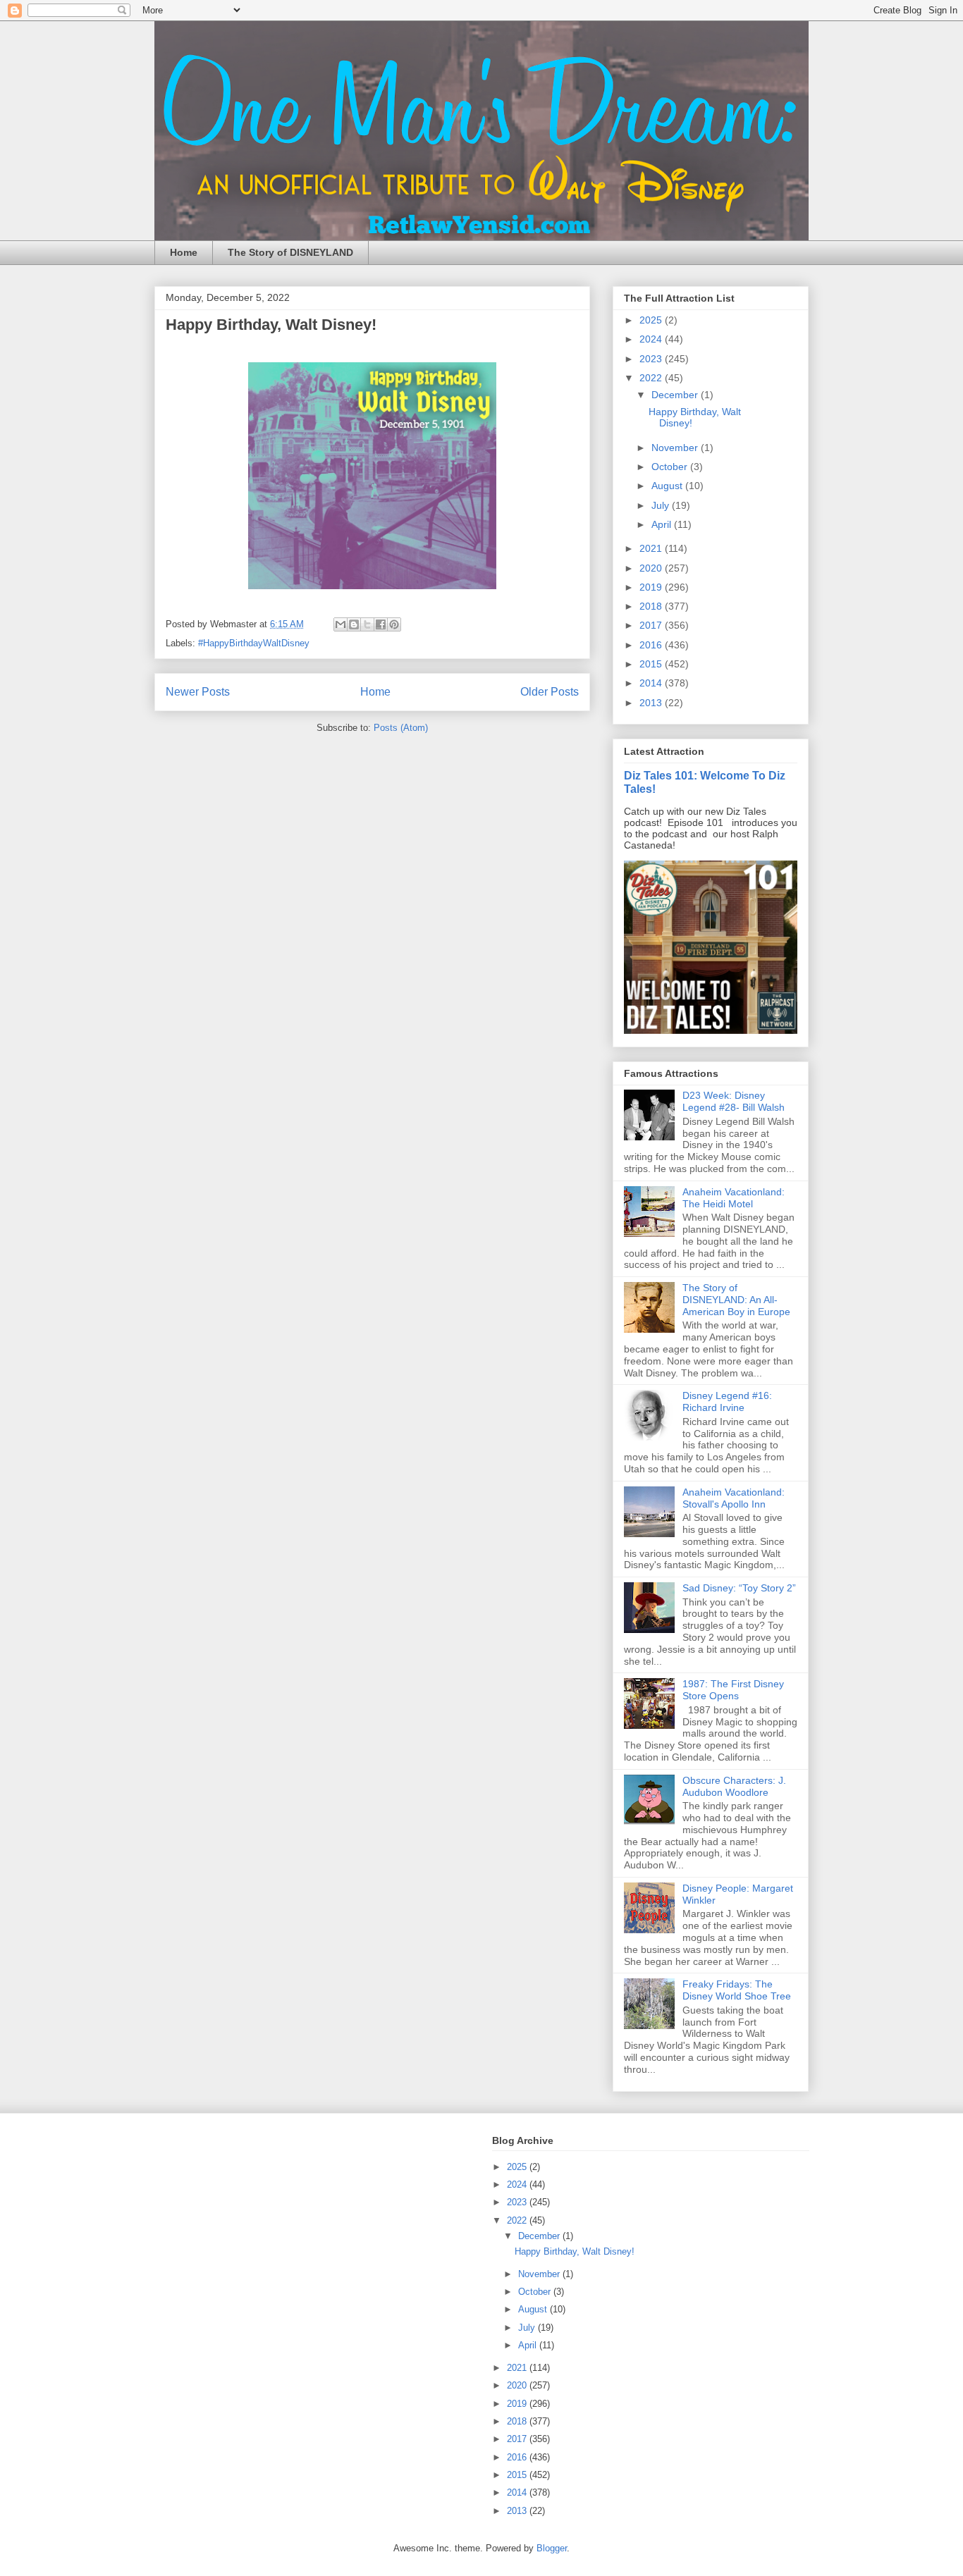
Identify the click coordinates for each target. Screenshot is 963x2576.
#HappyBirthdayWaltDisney (254, 643)
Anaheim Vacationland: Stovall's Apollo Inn (734, 1498)
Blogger (552, 2548)
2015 (652, 664)
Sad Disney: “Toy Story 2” (739, 1588)
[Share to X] (367, 624)
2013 (652, 703)
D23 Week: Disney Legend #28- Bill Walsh (734, 1101)
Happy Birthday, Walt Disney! (271, 325)
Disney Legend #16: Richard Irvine (727, 1401)
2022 (652, 378)
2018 (652, 606)
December (676, 395)
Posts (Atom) (401, 728)
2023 (652, 359)
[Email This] (341, 624)
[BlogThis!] (354, 624)
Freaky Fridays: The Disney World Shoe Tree (737, 1990)
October (671, 467)
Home (184, 252)
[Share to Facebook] (381, 624)
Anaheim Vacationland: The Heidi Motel (734, 1198)
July (662, 505)
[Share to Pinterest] (394, 624)
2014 (652, 683)
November (676, 448)
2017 (652, 625)
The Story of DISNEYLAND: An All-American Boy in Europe (736, 1300)
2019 (652, 587)
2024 (652, 339)
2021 (652, 548)
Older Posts (550, 692)
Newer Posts (198, 692)
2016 (652, 645)
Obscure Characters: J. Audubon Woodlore (734, 1786)
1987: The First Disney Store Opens (733, 1690)
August (668, 486)
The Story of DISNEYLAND (290, 252)
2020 (652, 568)
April (663, 524)
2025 (652, 320)
